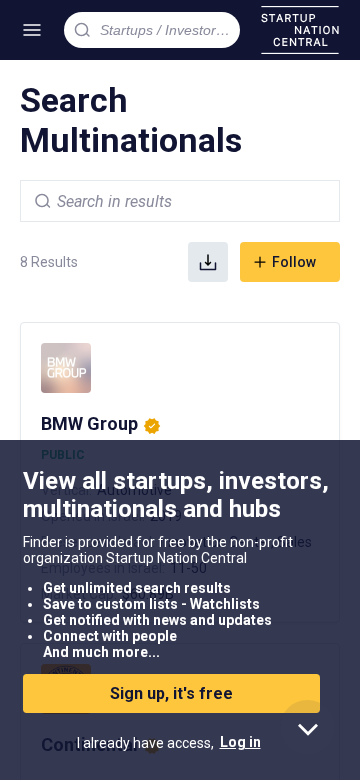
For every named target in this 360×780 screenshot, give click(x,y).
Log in (240, 742)
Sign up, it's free (171, 693)
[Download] (208, 262)
